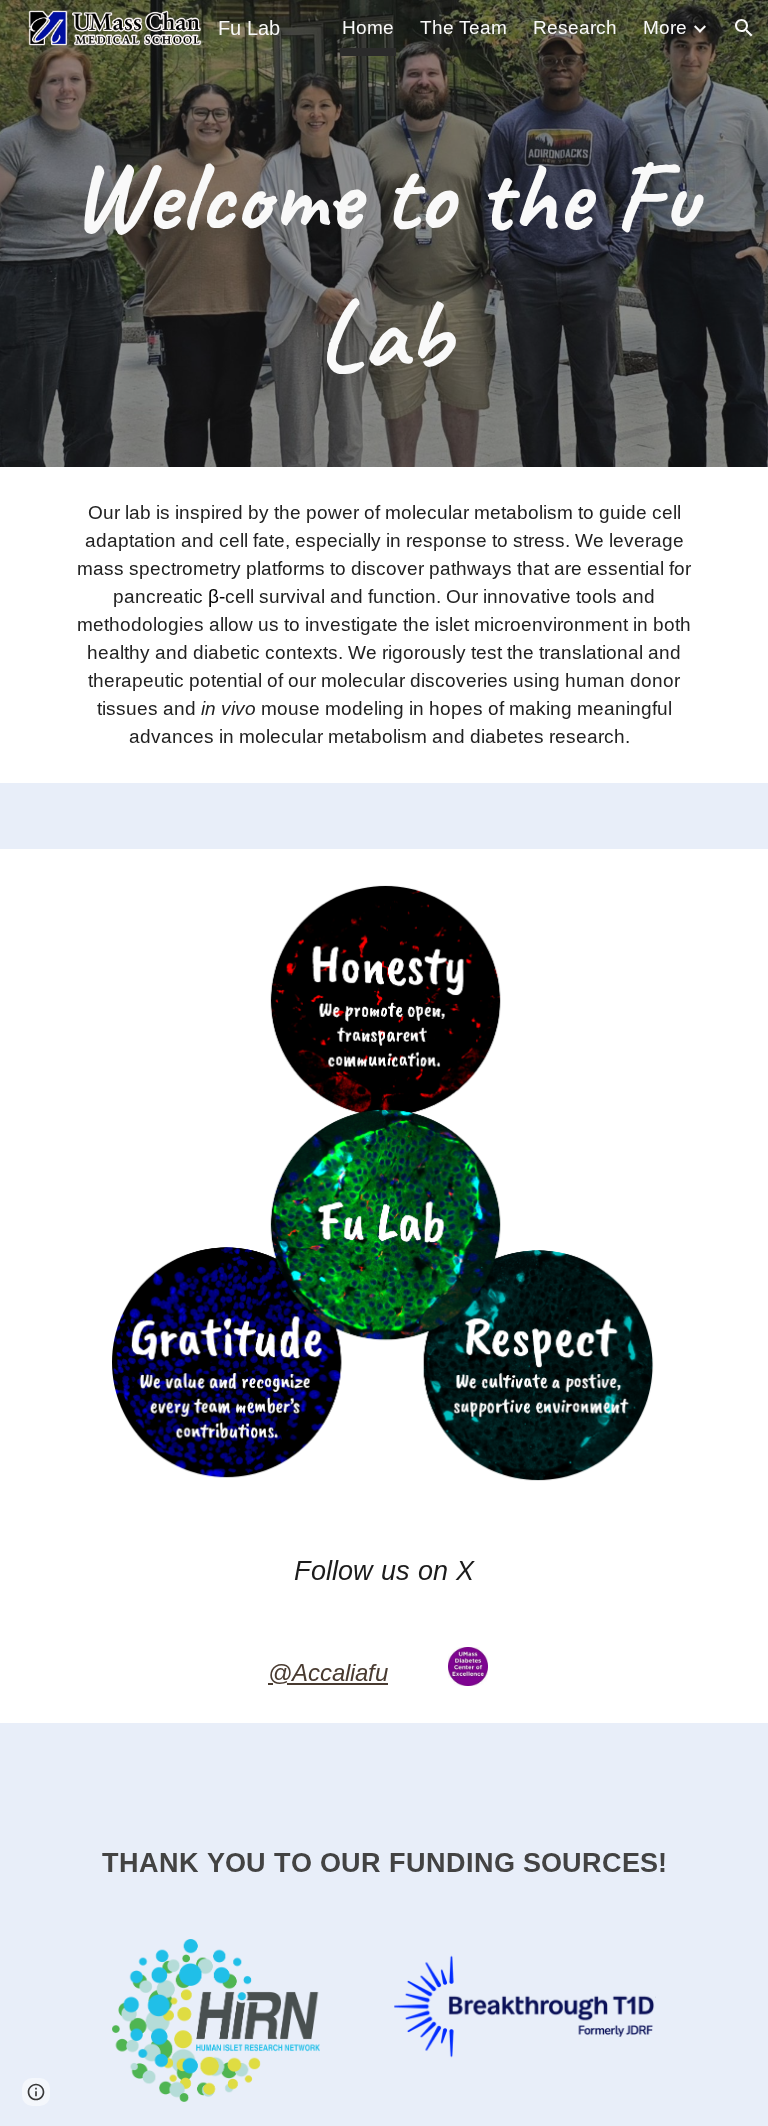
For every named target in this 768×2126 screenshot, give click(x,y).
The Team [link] (463, 27)
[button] (744, 28)
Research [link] (575, 27)
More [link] (665, 27)
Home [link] (368, 27)
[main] (383, 233)
